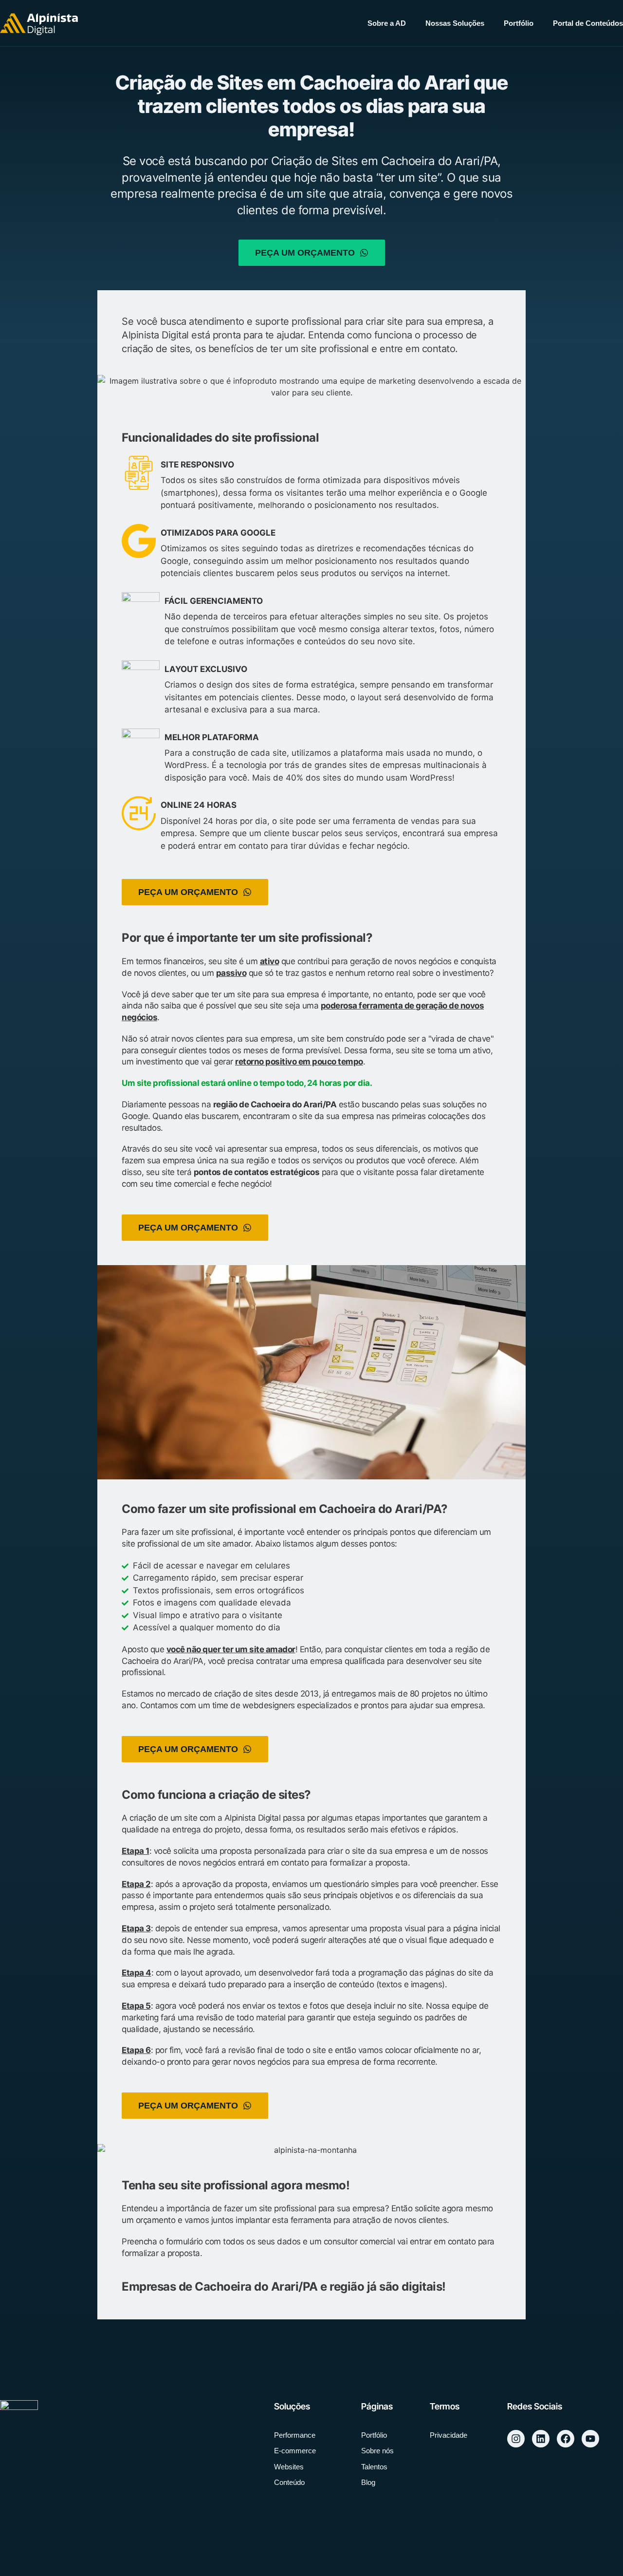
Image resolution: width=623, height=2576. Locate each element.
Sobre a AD (387, 23)
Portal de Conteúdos (588, 23)
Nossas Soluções (455, 23)
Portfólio (519, 23)
